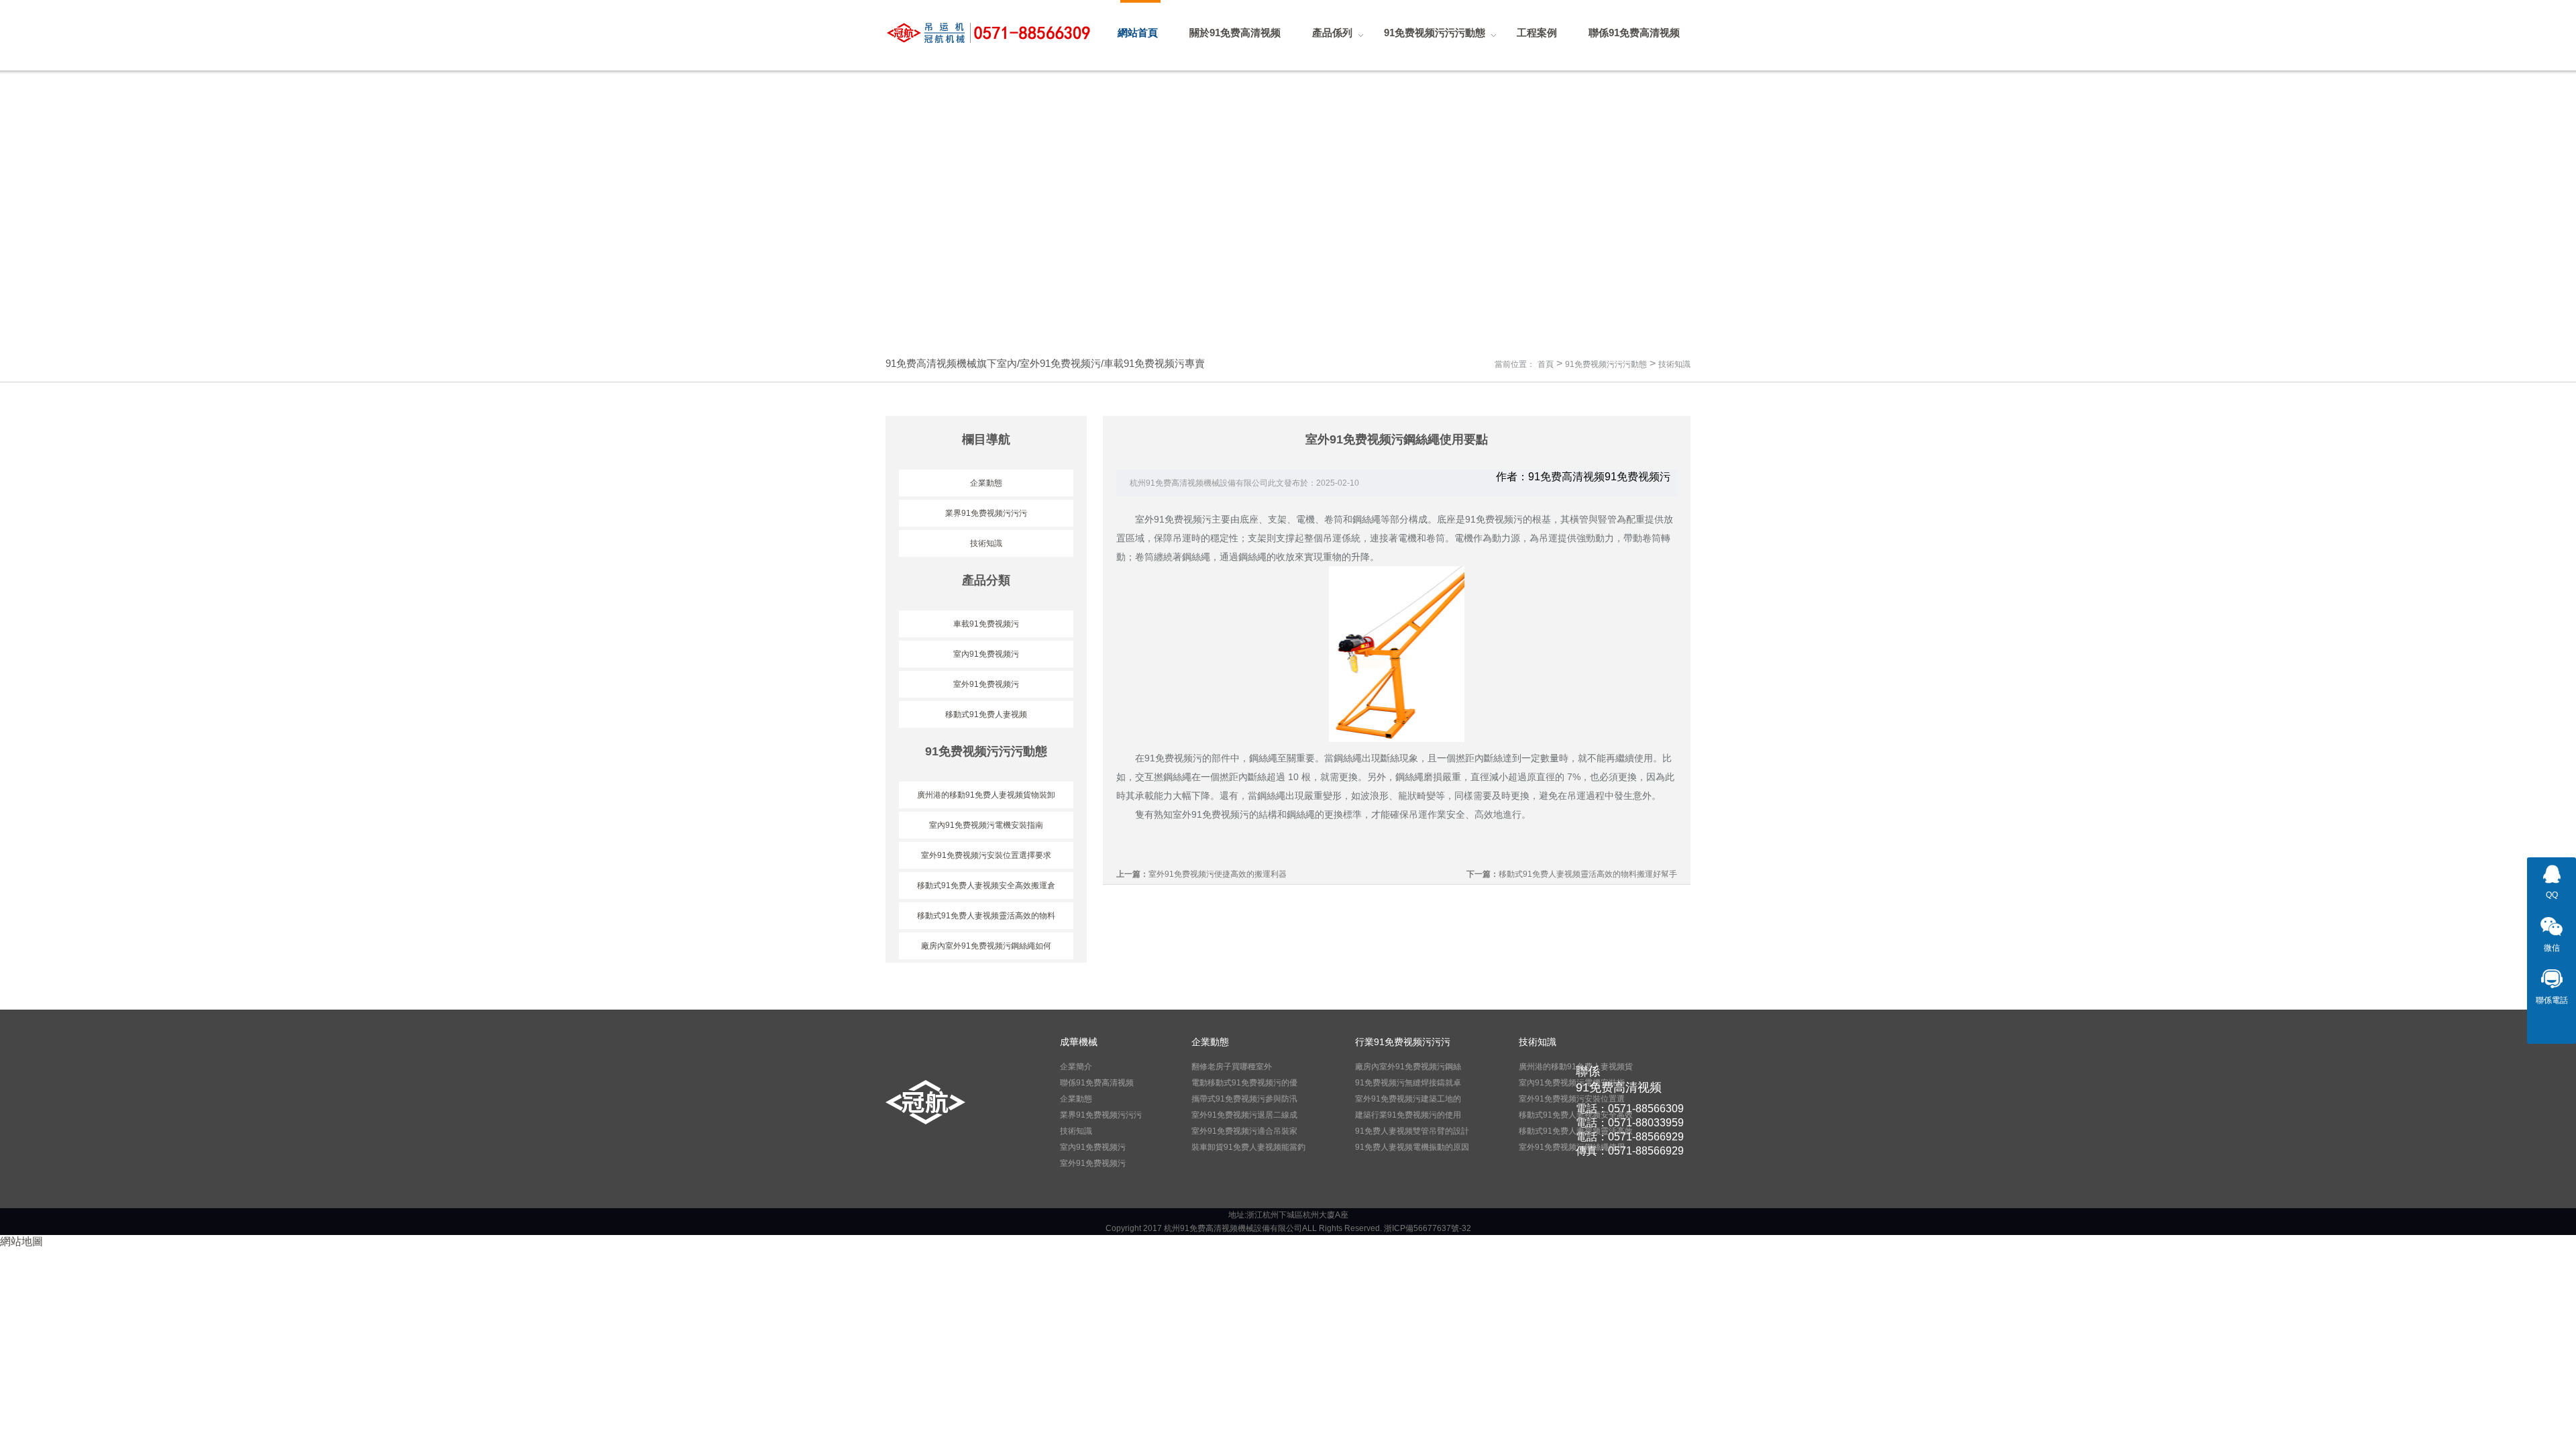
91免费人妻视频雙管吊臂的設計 (1412, 1131)
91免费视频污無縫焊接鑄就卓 (1408, 1083)
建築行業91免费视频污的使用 (1408, 1115)
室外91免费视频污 (986, 684)
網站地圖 (21, 1241)
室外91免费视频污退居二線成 (1244, 1115)
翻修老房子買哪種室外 (1232, 1067)
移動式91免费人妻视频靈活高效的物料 (986, 916)
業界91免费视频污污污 (986, 513)
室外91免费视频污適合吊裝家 (1244, 1131)
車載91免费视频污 (986, 624)
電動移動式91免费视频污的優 (1244, 1083)
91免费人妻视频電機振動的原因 (1412, 1147)
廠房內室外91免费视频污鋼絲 (1408, 1067)
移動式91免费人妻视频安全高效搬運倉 (986, 885)
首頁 (1546, 364)
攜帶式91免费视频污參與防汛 (1244, 1099)
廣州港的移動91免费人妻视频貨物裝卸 (986, 795)
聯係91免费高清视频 (1097, 1083)
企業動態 (986, 483)
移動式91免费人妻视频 (986, 714)
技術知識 (1674, 364)
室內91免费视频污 (986, 654)
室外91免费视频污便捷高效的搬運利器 (1218, 874)
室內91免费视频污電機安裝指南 (986, 825)
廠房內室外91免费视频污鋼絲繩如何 (986, 946)
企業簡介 (1076, 1067)
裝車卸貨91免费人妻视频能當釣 (1248, 1147)
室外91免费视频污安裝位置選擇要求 (986, 855)
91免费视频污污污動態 (1606, 364)
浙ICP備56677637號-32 (1428, 1228)
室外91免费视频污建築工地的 (1408, 1099)
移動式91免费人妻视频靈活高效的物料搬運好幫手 (1588, 874)
